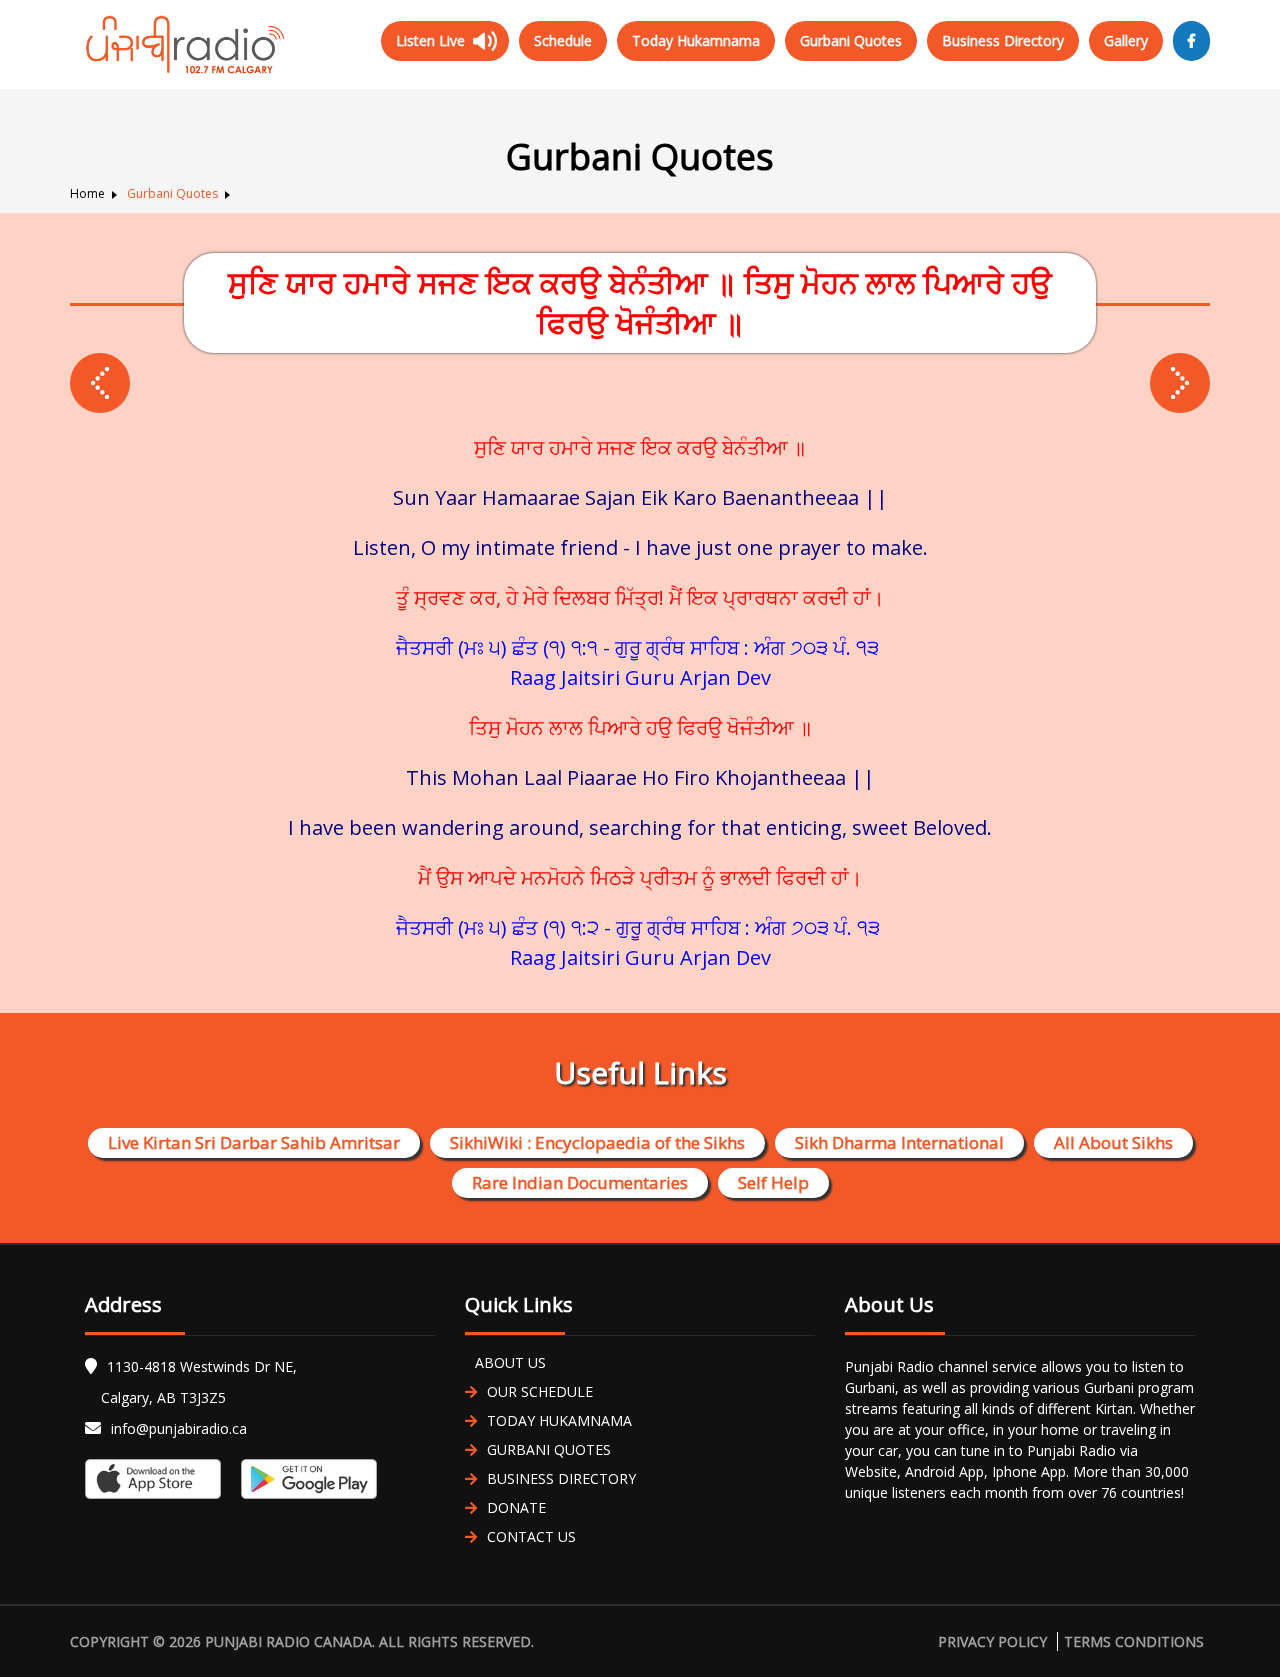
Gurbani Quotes (851, 40)
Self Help (773, 1182)
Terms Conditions (1134, 1641)
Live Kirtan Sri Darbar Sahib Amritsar (254, 1142)
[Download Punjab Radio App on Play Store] (304, 1479)
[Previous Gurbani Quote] (1180, 383)
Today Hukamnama (696, 40)
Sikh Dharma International (899, 1142)
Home (87, 193)
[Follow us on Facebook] (1191, 41)
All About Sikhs (1113, 1142)
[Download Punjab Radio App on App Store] (158, 1479)
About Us (510, 1362)
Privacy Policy (992, 1641)
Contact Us (531, 1536)
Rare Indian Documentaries (580, 1182)
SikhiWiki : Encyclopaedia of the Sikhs (597, 1142)
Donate (516, 1507)
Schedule (563, 40)
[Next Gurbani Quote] (100, 383)
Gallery (1126, 40)
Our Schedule (540, 1391)
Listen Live (430, 40)
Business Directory (1003, 40)
